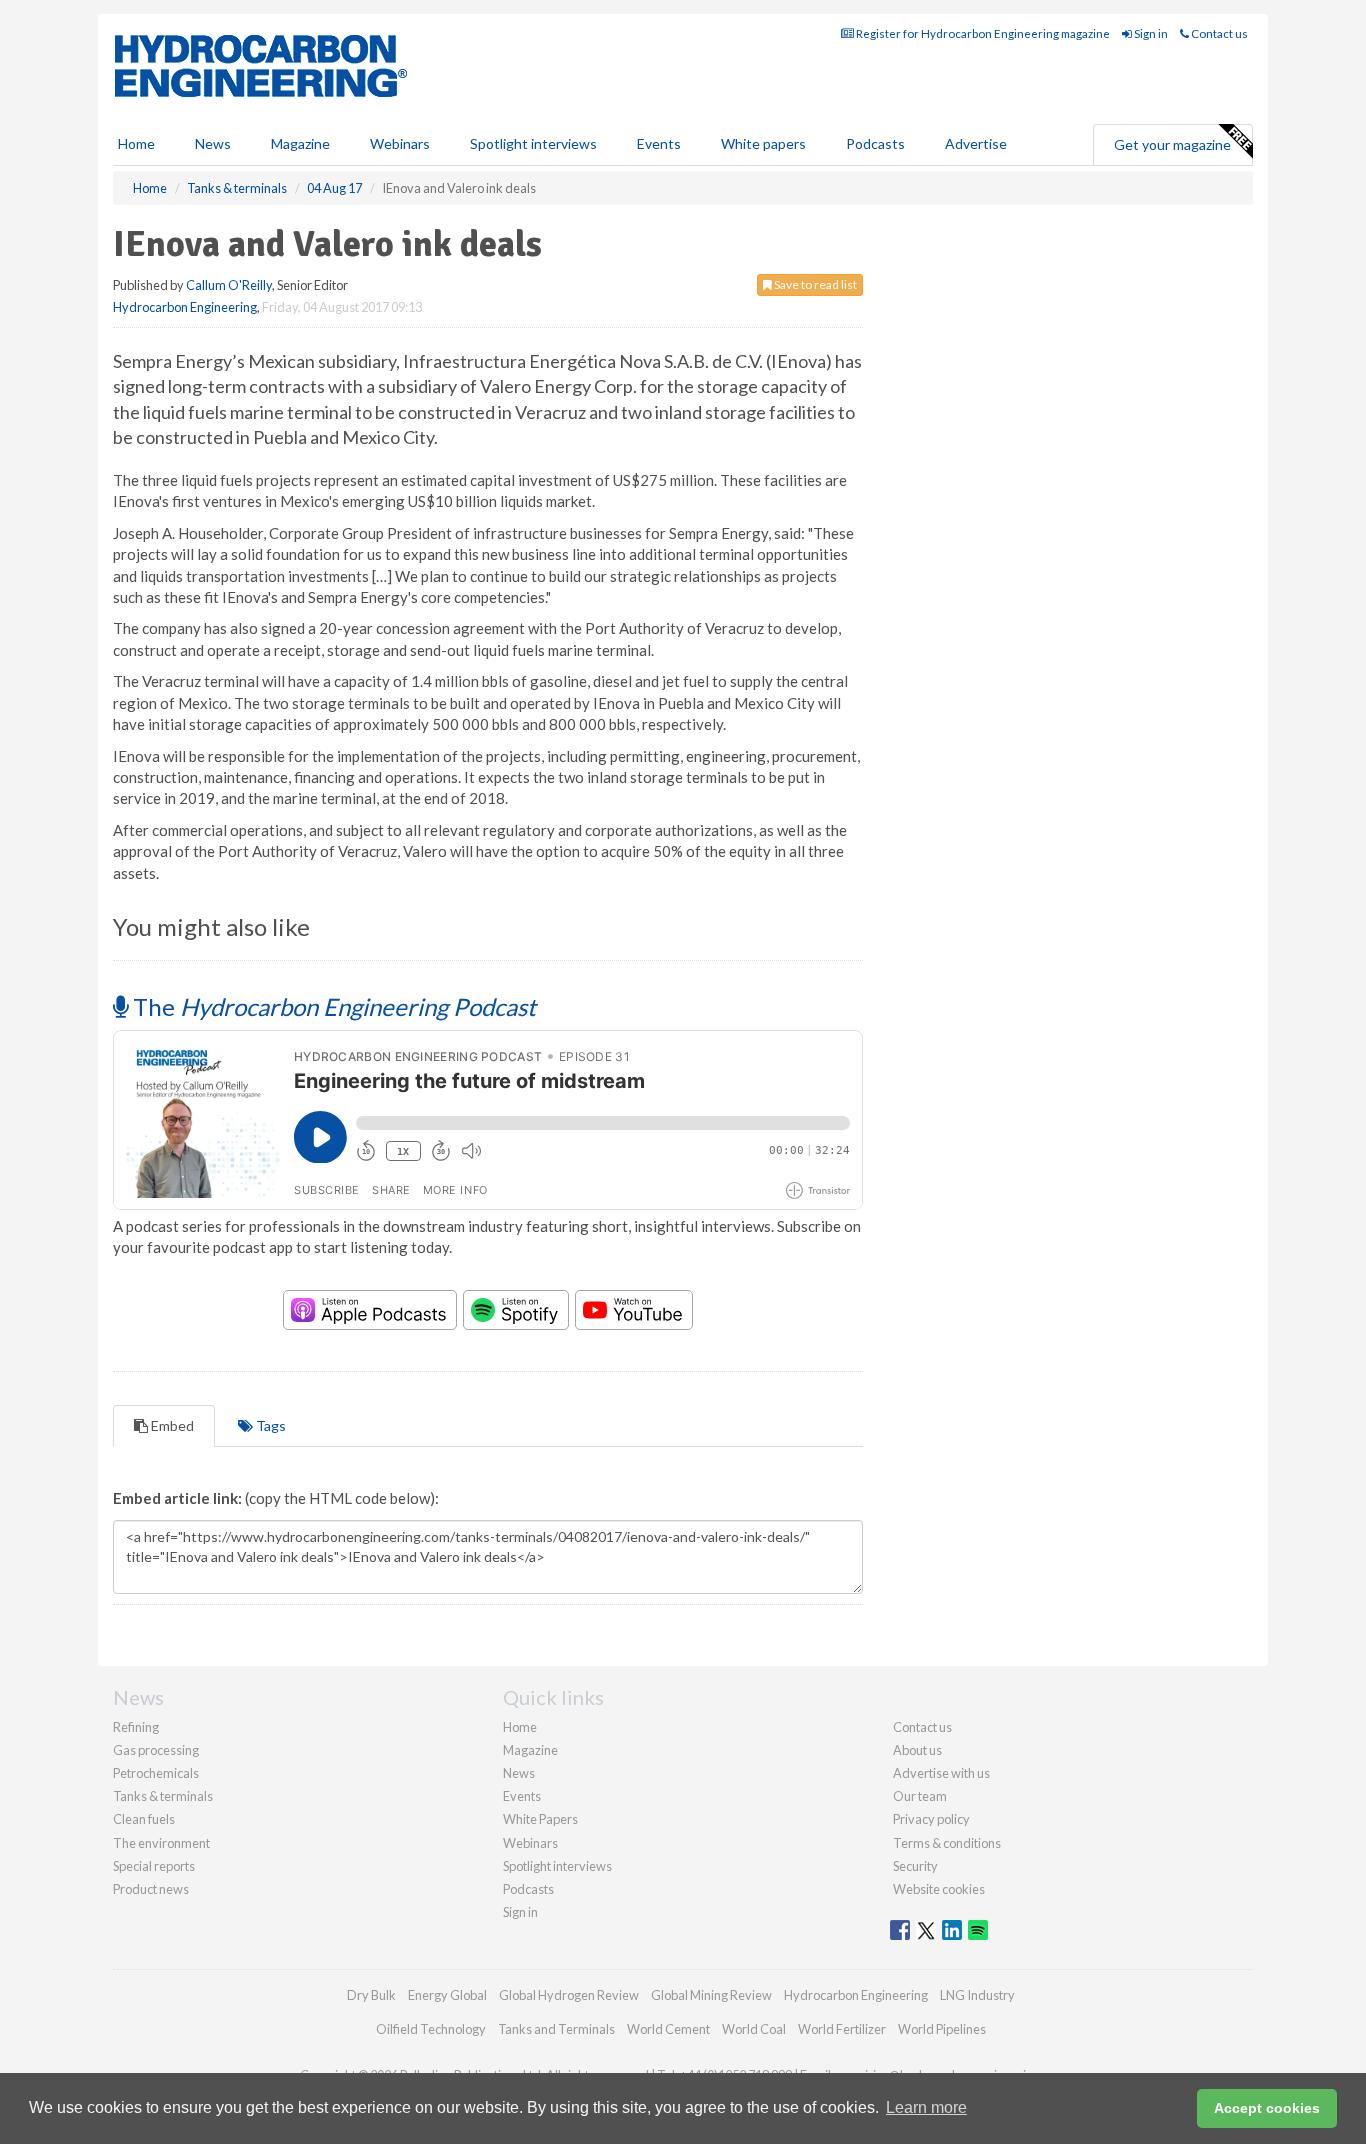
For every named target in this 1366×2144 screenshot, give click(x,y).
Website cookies (939, 1889)
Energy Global (447, 1995)
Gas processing (156, 1750)
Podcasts (875, 143)
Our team (920, 1796)
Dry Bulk (371, 1995)
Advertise (976, 143)
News (519, 1773)
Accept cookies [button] (1267, 2108)
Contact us (1218, 33)
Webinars (400, 143)
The (332, 1006)
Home (136, 143)
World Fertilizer (842, 2029)
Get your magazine (1172, 144)
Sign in (1150, 33)
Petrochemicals (156, 1773)
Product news (151, 1889)
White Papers (540, 1819)
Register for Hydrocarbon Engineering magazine (982, 33)
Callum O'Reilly (229, 285)
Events (659, 143)
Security (915, 1866)
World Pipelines (942, 2029)
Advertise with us (941, 1773)
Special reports (154, 1866)
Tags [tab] (269, 1425)
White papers (763, 143)
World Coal (754, 2029)
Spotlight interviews (533, 143)
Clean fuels (144, 1819)
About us (917, 1750)
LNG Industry (977, 1995)
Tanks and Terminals (556, 2029)
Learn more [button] (926, 2107)
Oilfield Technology (431, 2029)
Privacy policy (931, 1819)
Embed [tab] (171, 1425)
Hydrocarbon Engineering (185, 307)
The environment (161, 1843)
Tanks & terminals (163, 1796)
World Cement (668, 2029)
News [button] (213, 143)
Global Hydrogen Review (569, 1995)
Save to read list (814, 284)
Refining (136, 1727)
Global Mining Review (711, 1995)
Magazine (300, 143)
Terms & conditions (947, 1843)
